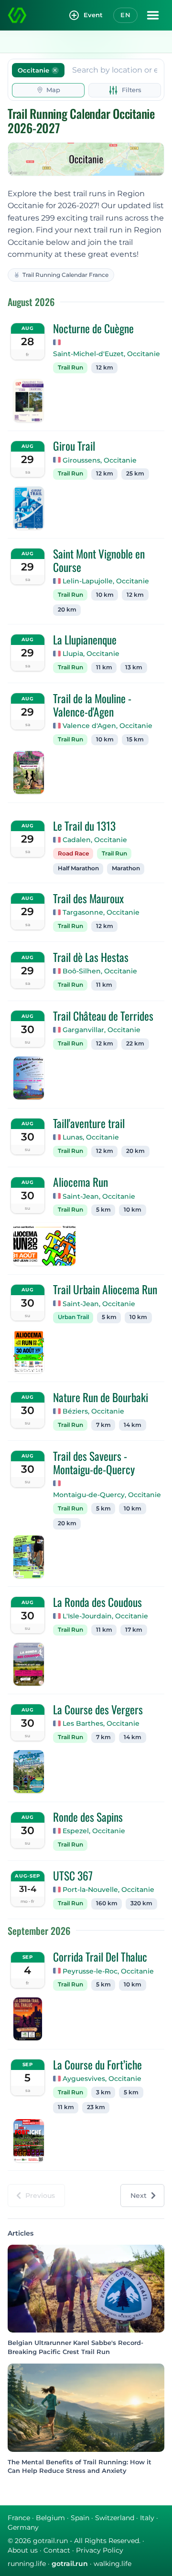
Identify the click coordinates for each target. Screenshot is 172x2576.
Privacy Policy (100, 2550)
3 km (103, 2092)
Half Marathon (78, 868)
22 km (135, 1044)
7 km (103, 1425)
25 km (135, 474)
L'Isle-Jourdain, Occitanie (105, 1616)
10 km (105, 595)
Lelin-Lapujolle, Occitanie (106, 581)
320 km (141, 1903)
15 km (135, 739)
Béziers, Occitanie (93, 1411)
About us (23, 2550)
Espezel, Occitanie (94, 1831)
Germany (23, 2527)
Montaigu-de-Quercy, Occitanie (107, 1495)
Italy (147, 2518)
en (125, 15)
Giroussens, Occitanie (100, 460)
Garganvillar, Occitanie (102, 1030)
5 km (103, 1210)
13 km (134, 667)
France (19, 2518)
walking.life (113, 2564)
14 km (133, 1425)
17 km (134, 1630)
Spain (80, 2518)
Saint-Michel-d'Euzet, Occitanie (107, 354)
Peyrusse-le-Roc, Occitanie (108, 1971)
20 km (67, 610)
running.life (27, 2564)
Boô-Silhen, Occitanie (100, 971)
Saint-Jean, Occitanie (99, 1196)
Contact (57, 2550)
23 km (96, 2107)
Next (139, 2196)
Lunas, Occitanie (91, 1137)
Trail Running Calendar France (65, 275)
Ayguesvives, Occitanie (102, 2079)
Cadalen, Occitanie (95, 840)
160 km (107, 1903)
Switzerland (115, 2518)
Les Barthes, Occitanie (101, 1723)
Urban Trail (73, 1317)
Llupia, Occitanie (91, 654)
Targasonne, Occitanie (101, 912)
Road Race (73, 854)
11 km (104, 667)
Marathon (126, 868)
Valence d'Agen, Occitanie (107, 726)
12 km (105, 368)
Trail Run (70, 368)
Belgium (50, 2518)
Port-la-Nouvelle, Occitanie (108, 1890)
